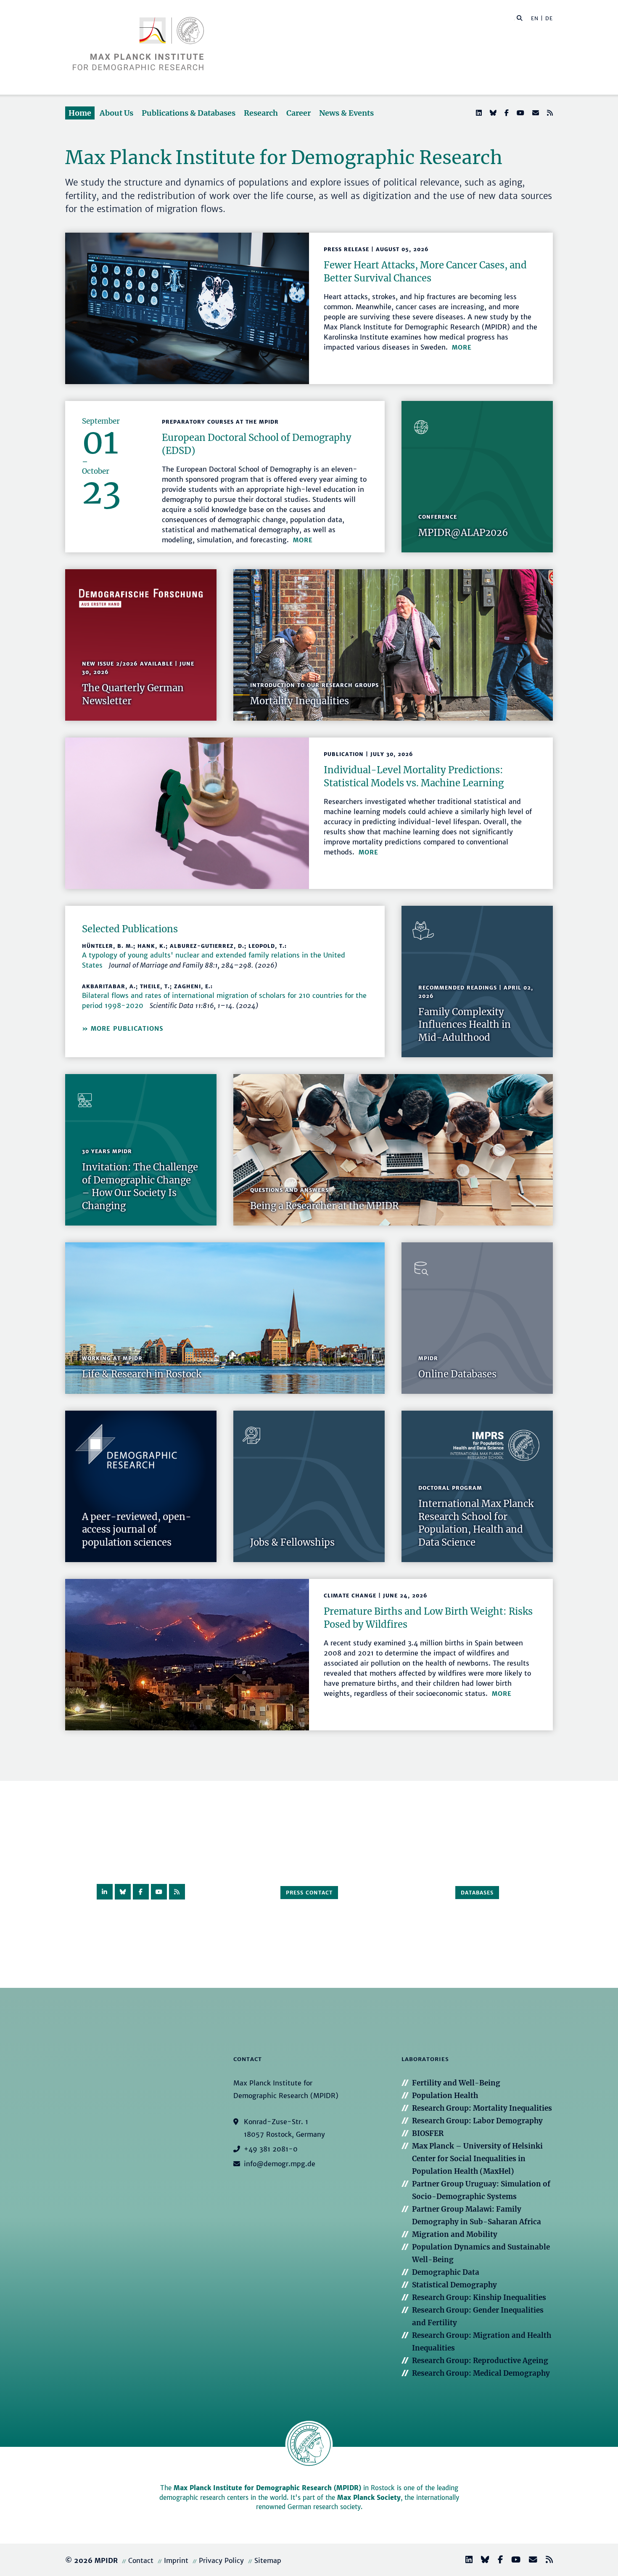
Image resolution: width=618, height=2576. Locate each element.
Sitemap (268, 2560)
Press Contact (309, 1893)
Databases (477, 1893)
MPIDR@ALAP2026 (463, 533)
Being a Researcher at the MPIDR (324, 1206)
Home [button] (80, 113)
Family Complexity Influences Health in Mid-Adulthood (465, 1025)
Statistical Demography (454, 2285)
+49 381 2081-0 (271, 2149)
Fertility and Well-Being (456, 2083)
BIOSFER (428, 2133)
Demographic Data (446, 2272)
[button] (520, 18)
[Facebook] (506, 113)
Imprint (176, 2560)
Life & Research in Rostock (142, 1374)
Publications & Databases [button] (189, 113)
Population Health (445, 2096)
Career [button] (298, 113)
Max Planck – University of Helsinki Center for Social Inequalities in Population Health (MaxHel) (477, 2159)
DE (549, 18)
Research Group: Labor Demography (477, 2121)
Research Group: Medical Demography (481, 2373)
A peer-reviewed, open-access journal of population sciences (137, 1530)
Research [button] (261, 113)
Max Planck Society (369, 2498)
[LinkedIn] (478, 113)
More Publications (127, 1029)
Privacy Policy (221, 2560)
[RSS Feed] (549, 113)
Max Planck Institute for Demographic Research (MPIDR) (267, 2488)
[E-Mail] (535, 113)
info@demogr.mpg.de (280, 2164)
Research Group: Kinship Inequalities (479, 2297)
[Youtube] (520, 113)
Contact (141, 2560)
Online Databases (457, 1374)
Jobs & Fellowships (292, 1542)
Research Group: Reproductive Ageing (480, 2361)
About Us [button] (116, 113)
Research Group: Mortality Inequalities (482, 2108)
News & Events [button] (346, 113)
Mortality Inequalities (300, 701)
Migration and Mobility (455, 2234)
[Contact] (530, 2561)
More (462, 348)
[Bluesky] (492, 113)
